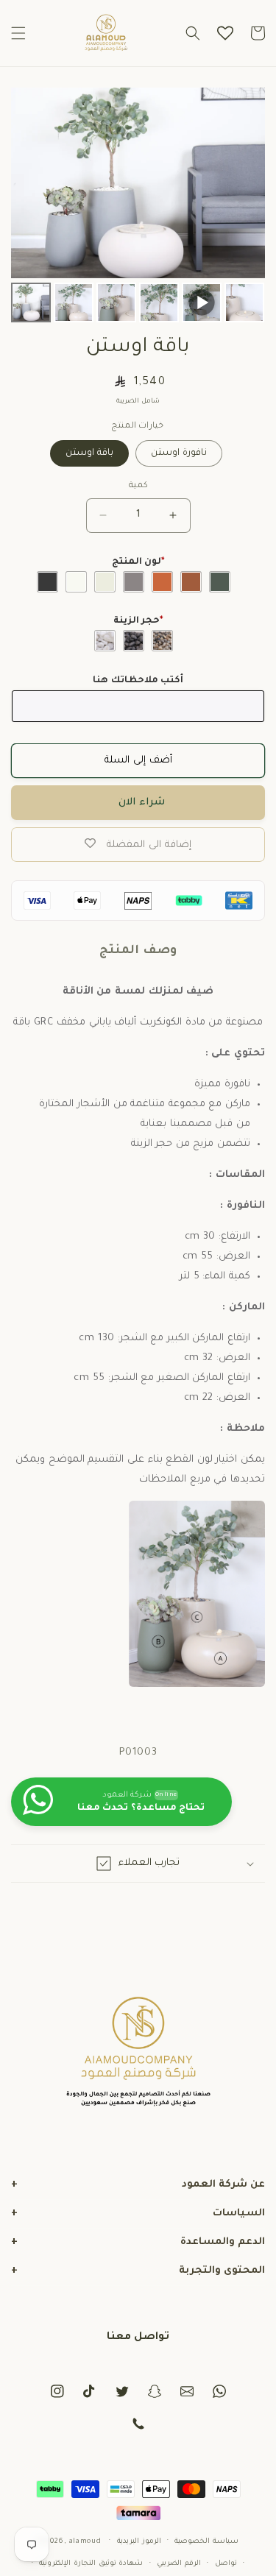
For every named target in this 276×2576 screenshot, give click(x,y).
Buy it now (138, 803)
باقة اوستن (89, 453)
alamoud (85, 2541)
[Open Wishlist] (225, 33)
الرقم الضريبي (179, 2564)
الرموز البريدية (139, 2542)
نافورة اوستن (179, 453)
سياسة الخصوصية (206, 2542)
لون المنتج (138, 562)
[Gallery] (138, 207)
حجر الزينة (138, 621)
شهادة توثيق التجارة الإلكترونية (91, 2564)
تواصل (226, 2564)
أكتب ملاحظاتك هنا (138, 681)
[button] (18, 33)
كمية (138, 486)
